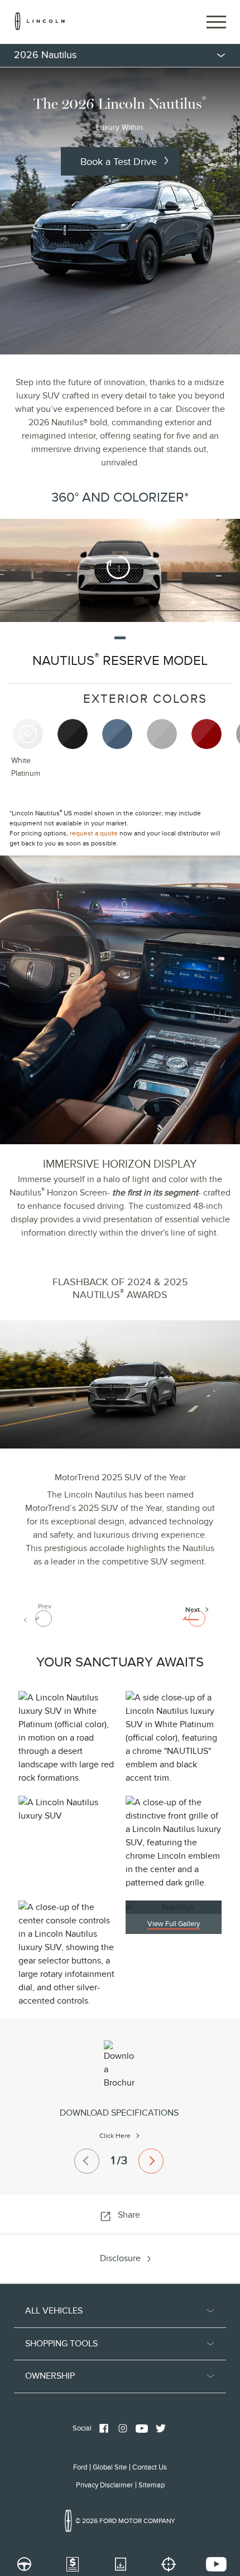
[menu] (120, 55)
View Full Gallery (174, 1924)
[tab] (33, 755)
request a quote (94, 833)
